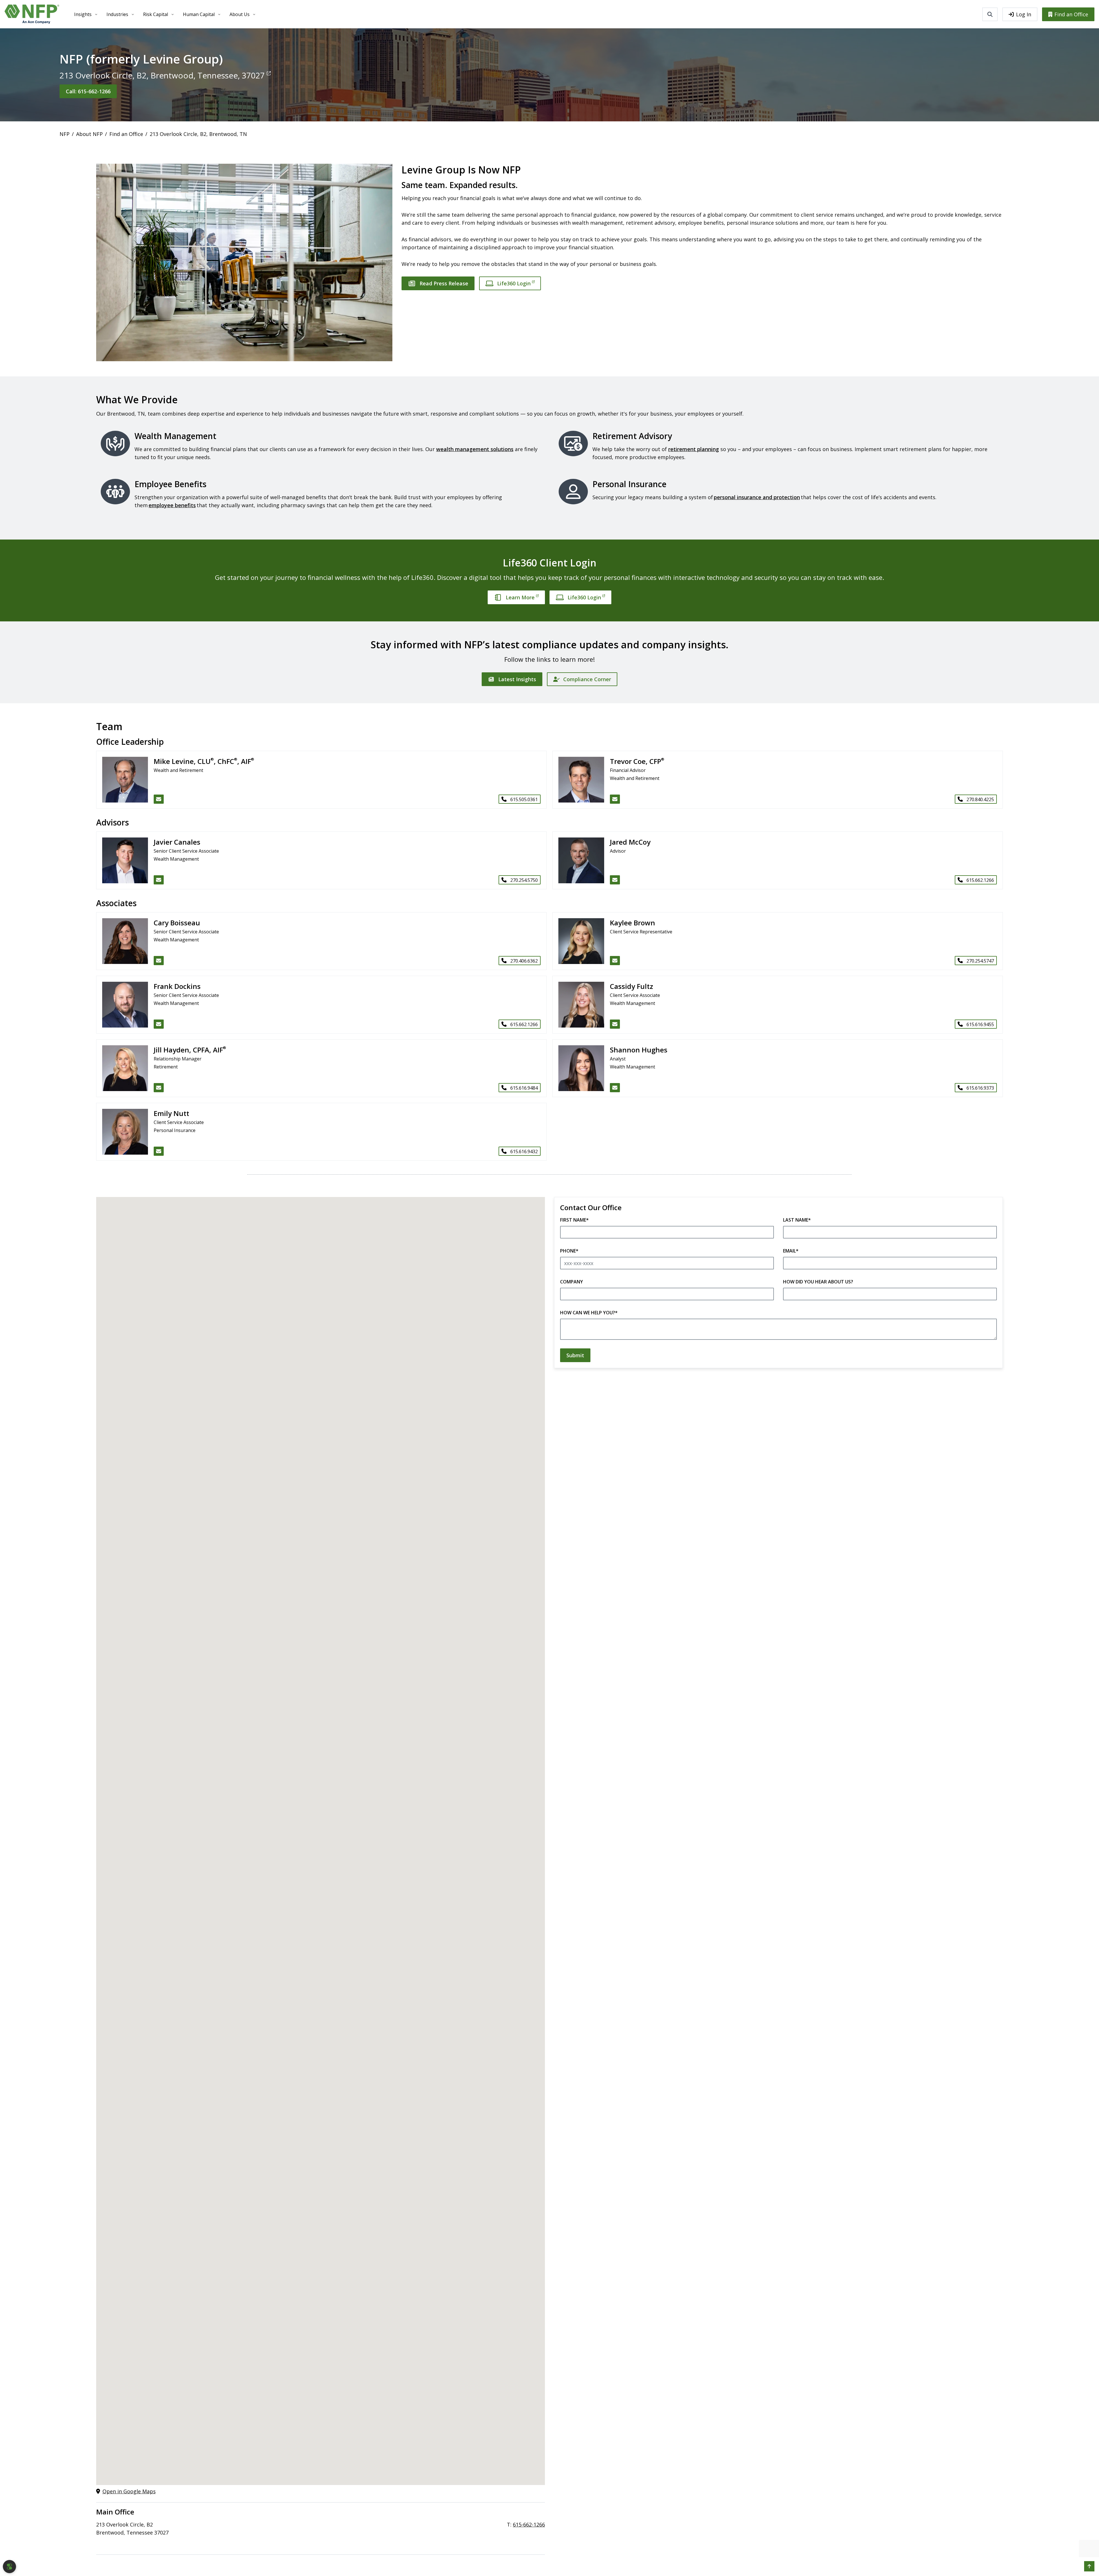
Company (572, 1282)
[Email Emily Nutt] (159, 1151)
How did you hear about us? (818, 1282)
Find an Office (1071, 14)
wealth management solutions (475, 449)
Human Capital (199, 14)
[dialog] (9, 2567)
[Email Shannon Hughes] (615, 1088)
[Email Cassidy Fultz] (615, 1024)
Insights (83, 14)
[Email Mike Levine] (159, 799)
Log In (1024, 14)
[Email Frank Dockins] (159, 1024)
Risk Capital (156, 14)
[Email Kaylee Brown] (615, 961)
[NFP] (32, 14)
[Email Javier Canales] (159, 880)
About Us (240, 14)
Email (791, 1251)
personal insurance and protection (757, 497)
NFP (65, 134)
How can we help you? (589, 1313)
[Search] (990, 14)
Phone (569, 1251)
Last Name (797, 1220)
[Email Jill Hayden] (159, 1088)
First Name (574, 1220)
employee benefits (172, 505)
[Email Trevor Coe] (615, 799)
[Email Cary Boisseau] (159, 961)
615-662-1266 (529, 2524)
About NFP (89, 134)
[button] (1089, 2566)
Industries (117, 14)
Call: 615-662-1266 (88, 91)
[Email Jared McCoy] (615, 880)
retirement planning (694, 449)
